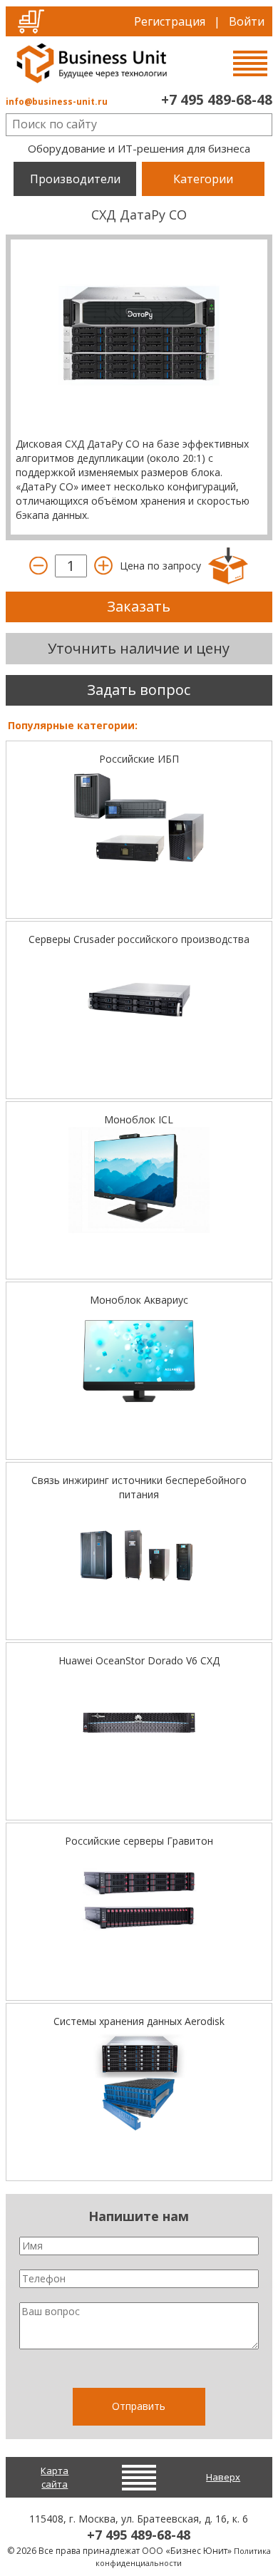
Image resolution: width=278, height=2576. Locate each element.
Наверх (223, 2477)
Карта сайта (55, 2477)
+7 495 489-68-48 (217, 100)
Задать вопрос (139, 690)
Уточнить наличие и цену (139, 648)
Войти (247, 21)
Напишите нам (139, 2216)
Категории (203, 179)
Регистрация (170, 21)
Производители (75, 179)
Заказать (139, 606)
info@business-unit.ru (57, 102)
